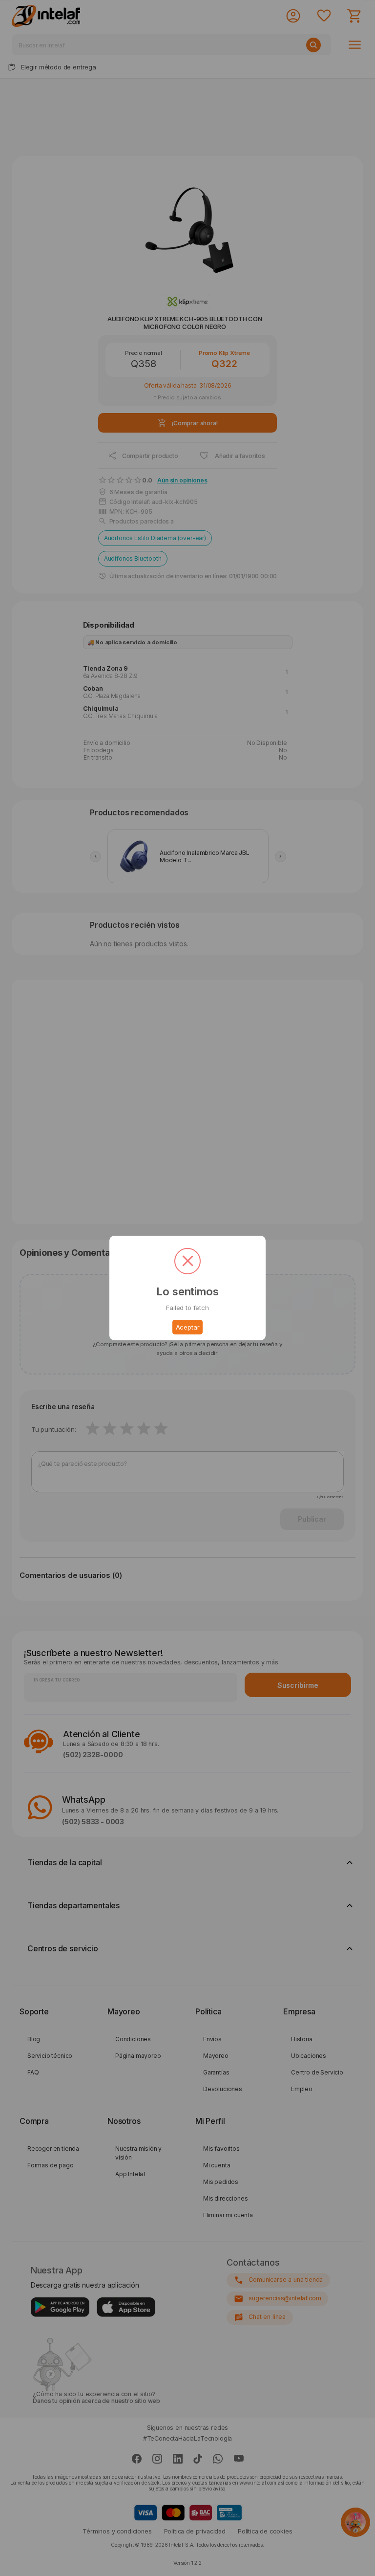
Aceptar (188, 1327)
